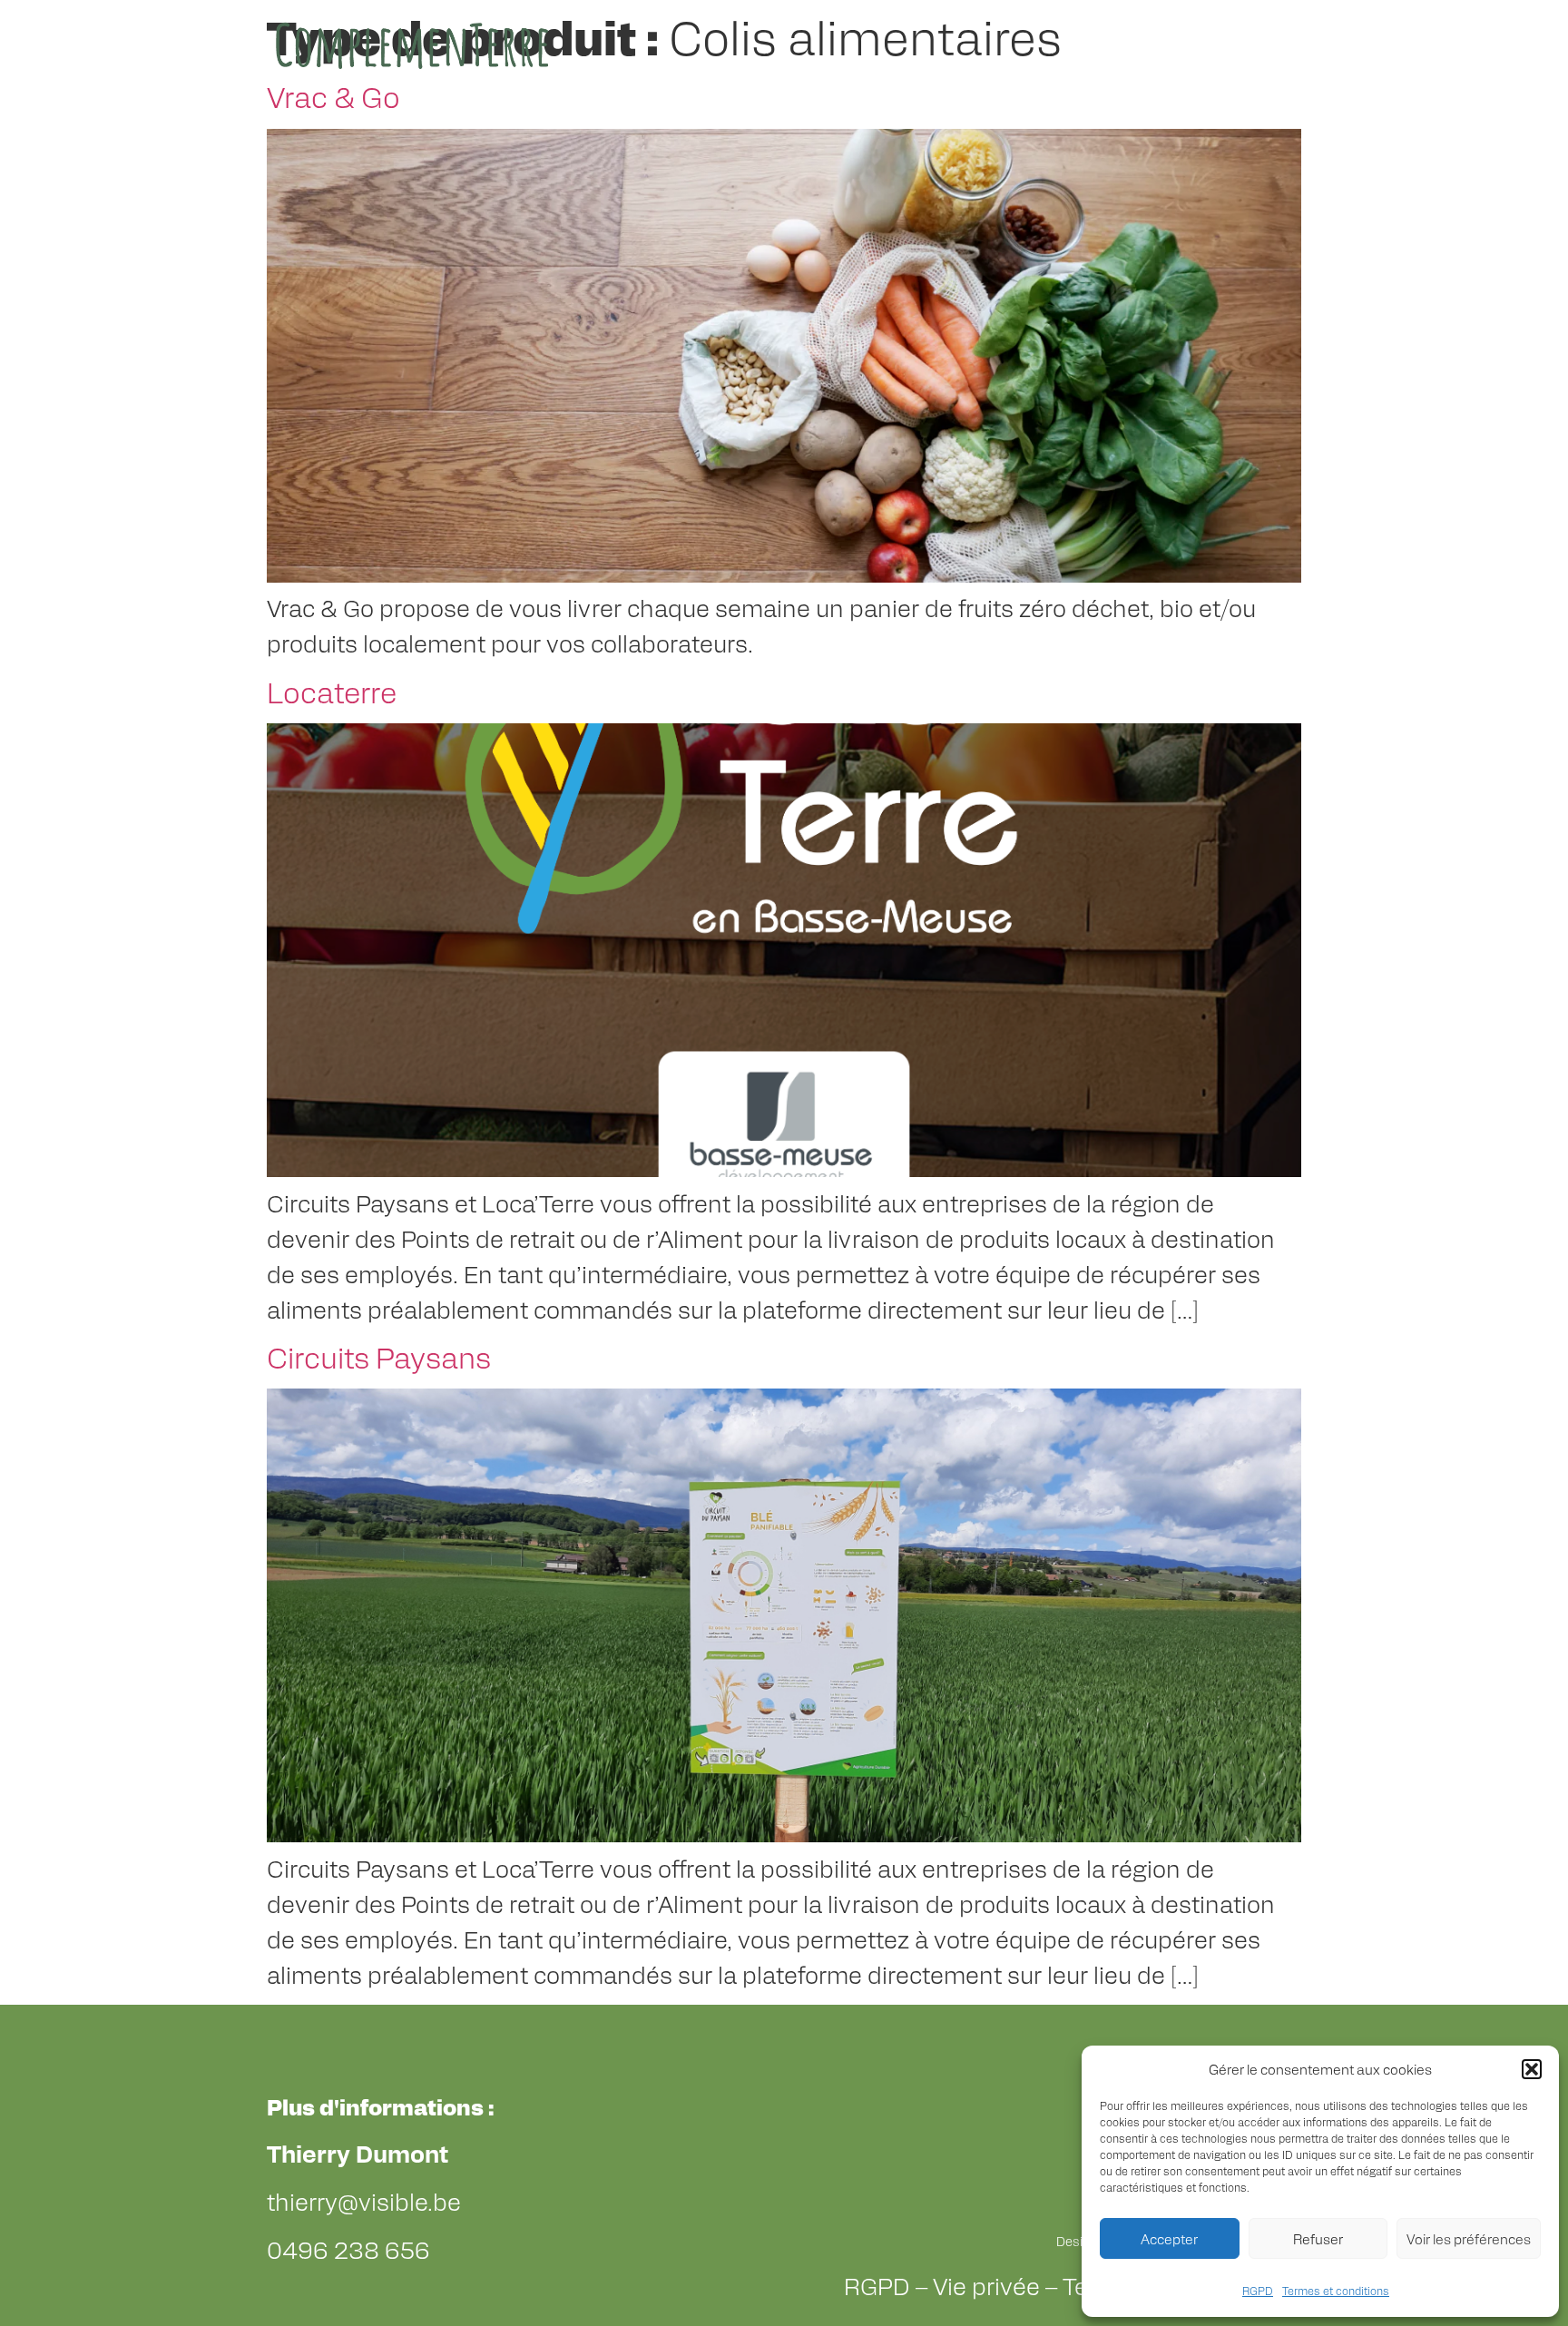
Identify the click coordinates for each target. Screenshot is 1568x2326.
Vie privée (986, 2285)
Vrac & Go (333, 96)
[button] (1532, 2069)
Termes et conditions (1336, 2291)
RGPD (1258, 2291)
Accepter (1169, 2238)
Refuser (1318, 2238)
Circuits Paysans (379, 1356)
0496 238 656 (348, 2249)
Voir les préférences (1469, 2238)
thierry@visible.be (364, 2201)
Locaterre (332, 691)
